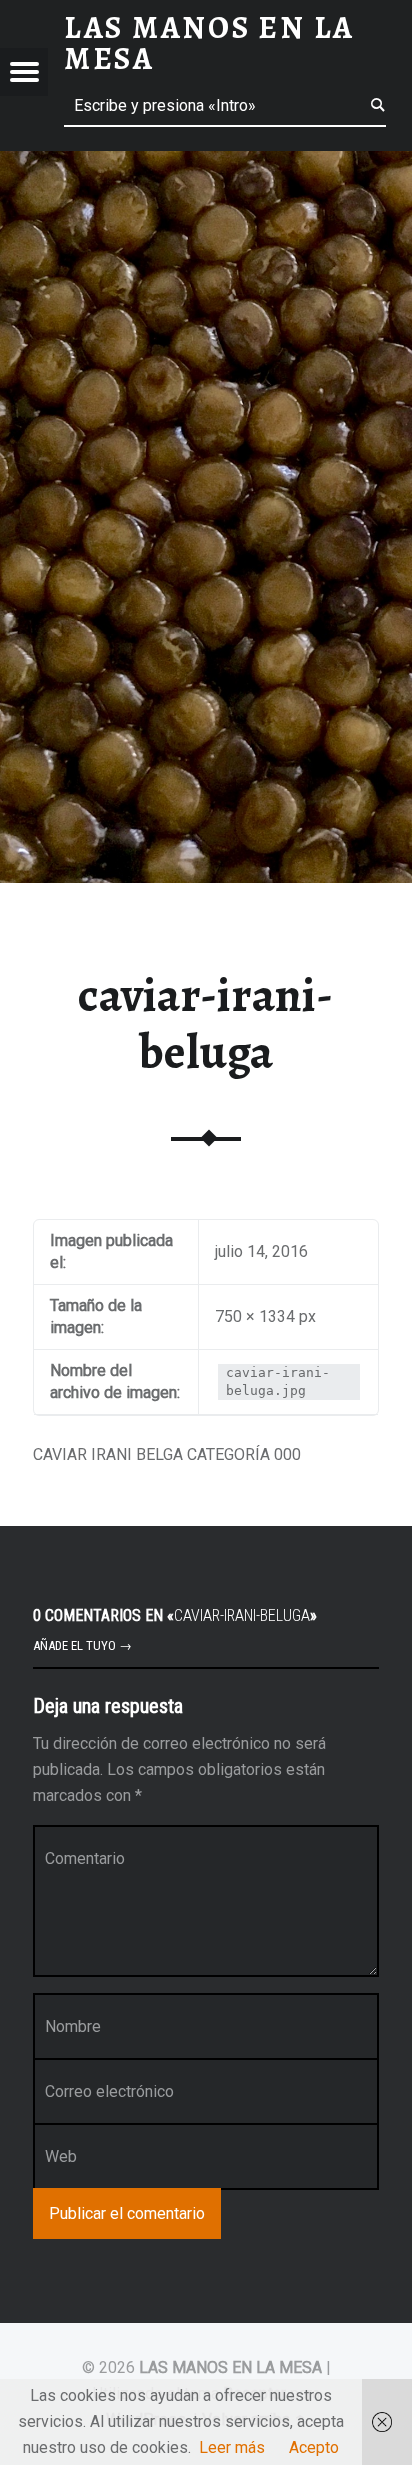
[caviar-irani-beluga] (206, 163)
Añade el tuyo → (82, 1645)
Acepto (314, 2447)
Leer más (232, 2447)
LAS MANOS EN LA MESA (230, 2367)
